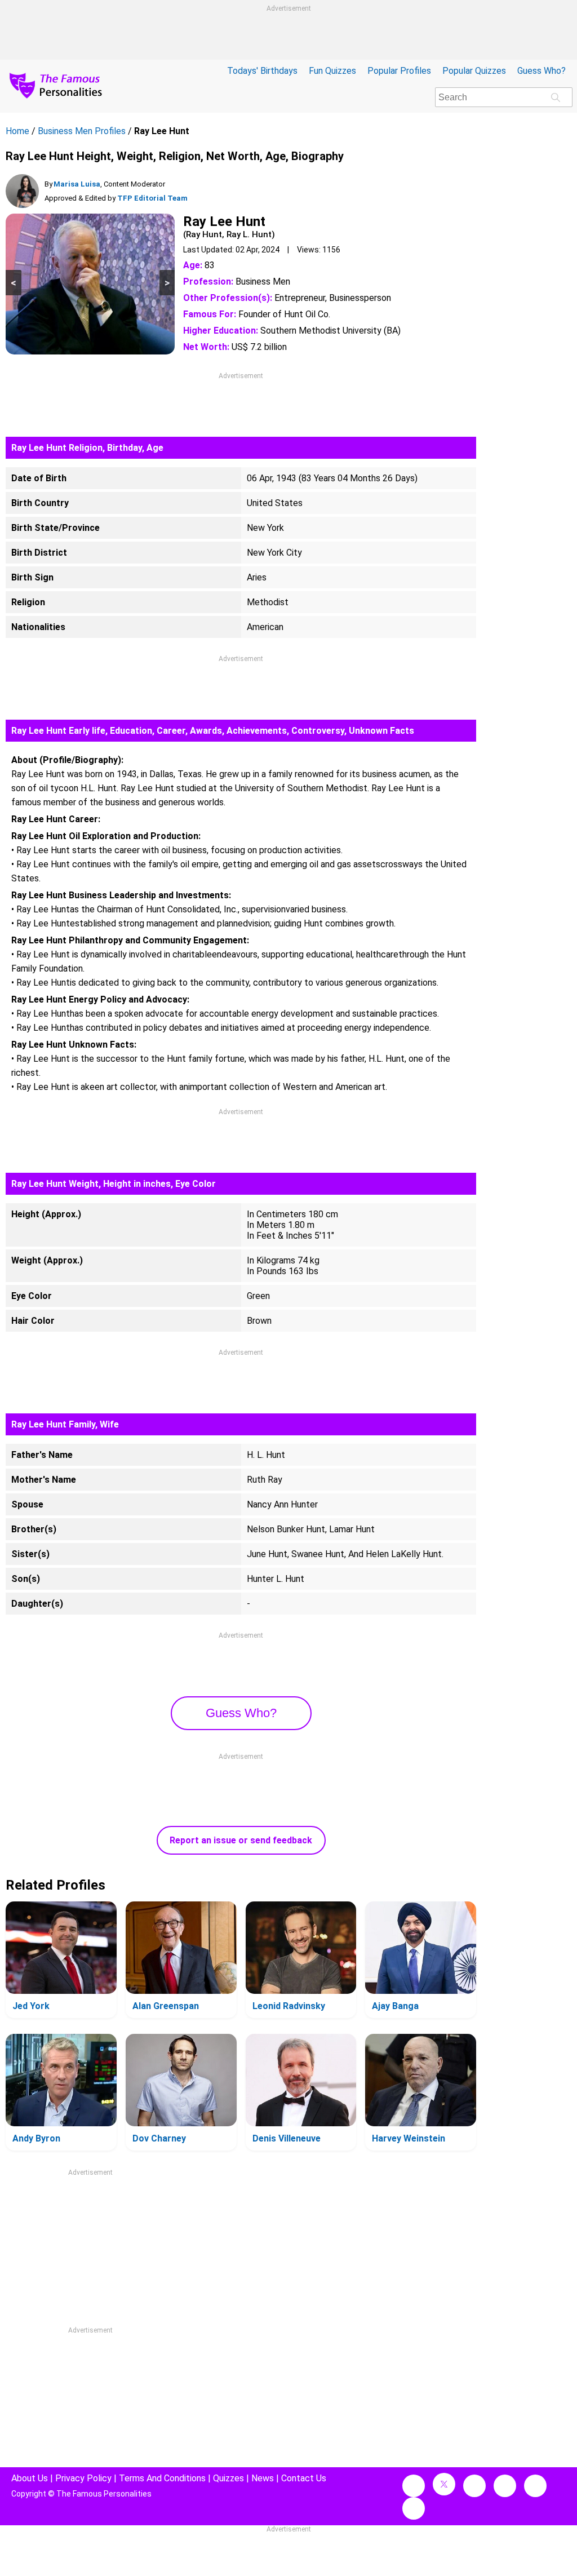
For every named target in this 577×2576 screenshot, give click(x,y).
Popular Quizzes (474, 71)
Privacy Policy (83, 2478)
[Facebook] (414, 2486)
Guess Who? (542, 71)
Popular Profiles (399, 71)
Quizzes (228, 2478)
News (263, 2478)
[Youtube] (414, 2508)
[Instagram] (474, 2486)
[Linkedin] (505, 2486)
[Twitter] (444, 2484)
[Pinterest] (535, 2486)
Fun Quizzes (332, 71)
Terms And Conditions (162, 2478)
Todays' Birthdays (262, 71)
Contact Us (304, 2478)
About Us (30, 2478)
